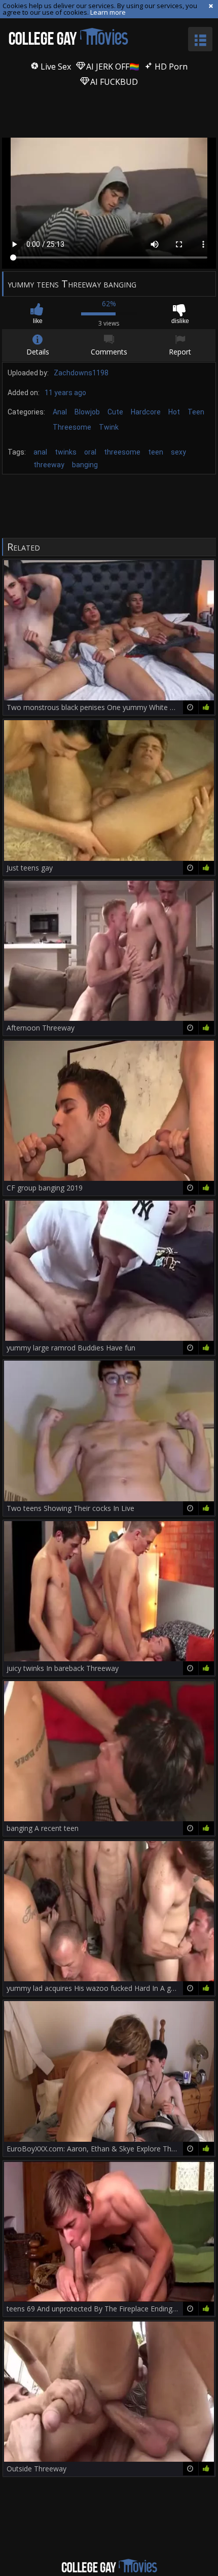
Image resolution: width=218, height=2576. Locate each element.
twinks (66, 452)
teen (156, 452)
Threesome (72, 427)
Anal (60, 412)
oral (90, 452)
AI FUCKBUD (113, 82)
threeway (49, 465)
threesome (122, 452)
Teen (196, 412)
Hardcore (146, 412)
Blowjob (87, 412)
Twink (109, 427)
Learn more (108, 12)
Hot (174, 412)
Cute (115, 412)
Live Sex (55, 67)
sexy (178, 452)
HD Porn (170, 67)
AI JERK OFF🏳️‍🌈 (112, 67)
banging (85, 465)
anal (40, 452)
